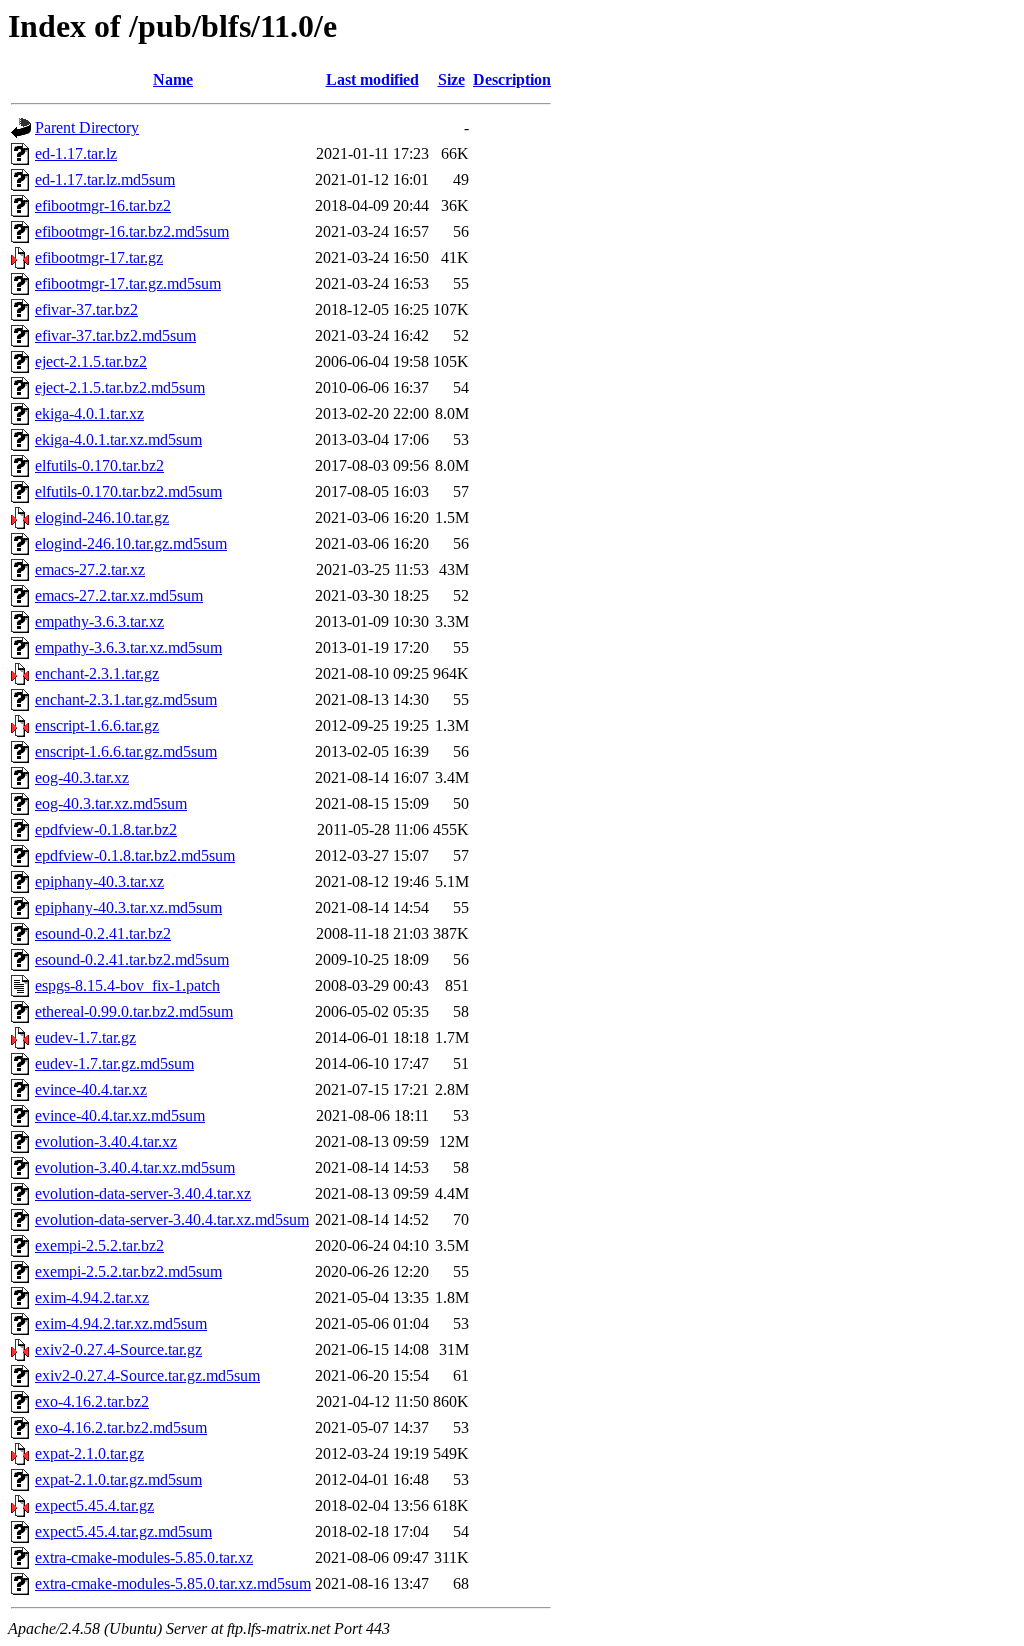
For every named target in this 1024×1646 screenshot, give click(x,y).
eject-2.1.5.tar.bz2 (91, 361)
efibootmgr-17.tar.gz (99, 257)
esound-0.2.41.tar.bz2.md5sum (132, 959)
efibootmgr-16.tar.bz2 (103, 205)
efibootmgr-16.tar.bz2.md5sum (132, 231)
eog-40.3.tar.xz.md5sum (111, 803)
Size (451, 79)
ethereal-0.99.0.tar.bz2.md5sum (134, 1011)
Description (512, 79)
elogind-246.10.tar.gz (102, 517)
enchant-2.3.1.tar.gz (97, 673)
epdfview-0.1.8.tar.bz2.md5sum (135, 855)
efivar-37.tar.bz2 (86, 309)
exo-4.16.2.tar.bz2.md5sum (121, 1427)
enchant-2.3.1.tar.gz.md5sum (126, 699)
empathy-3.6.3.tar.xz (99, 621)
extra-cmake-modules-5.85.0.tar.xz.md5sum (173, 1583)
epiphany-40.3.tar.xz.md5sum (128, 907)
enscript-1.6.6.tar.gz (97, 725)
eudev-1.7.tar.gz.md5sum (114, 1063)
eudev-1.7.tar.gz (85, 1037)
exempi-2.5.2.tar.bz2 (99, 1245)
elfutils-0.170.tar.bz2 (99, 465)
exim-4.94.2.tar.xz (92, 1297)
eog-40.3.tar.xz (82, 777)
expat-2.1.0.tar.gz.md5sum (118, 1479)
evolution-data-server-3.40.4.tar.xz (143, 1193)
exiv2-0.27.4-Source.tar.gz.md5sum (147, 1375)
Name (173, 79)
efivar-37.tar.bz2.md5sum (115, 335)
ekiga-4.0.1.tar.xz (89, 413)
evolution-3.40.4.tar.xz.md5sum (135, 1167)
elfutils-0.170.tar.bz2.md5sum (128, 491)
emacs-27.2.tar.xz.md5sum (119, 595)
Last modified (372, 79)
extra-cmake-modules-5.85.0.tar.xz (144, 1557)
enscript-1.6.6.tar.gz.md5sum (126, 751)
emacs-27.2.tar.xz (90, 569)
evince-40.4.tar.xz (91, 1089)
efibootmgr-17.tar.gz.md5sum (128, 283)
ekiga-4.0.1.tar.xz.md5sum (118, 439)
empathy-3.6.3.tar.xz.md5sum (128, 647)
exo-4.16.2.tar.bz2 (92, 1401)
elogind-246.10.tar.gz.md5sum (131, 543)
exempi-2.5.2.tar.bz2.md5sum (128, 1271)
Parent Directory (87, 127)
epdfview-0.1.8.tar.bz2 (106, 829)
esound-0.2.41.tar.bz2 (103, 933)
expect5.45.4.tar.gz (94, 1505)
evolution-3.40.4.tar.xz (106, 1141)
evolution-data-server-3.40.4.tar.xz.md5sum (172, 1219)
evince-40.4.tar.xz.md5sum (120, 1115)
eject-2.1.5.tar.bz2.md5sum (120, 387)
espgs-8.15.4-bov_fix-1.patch (127, 985)
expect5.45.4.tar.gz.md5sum (123, 1531)
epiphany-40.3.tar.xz (99, 881)
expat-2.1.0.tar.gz (89, 1453)
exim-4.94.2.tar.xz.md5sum (121, 1323)
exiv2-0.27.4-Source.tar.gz (118, 1349)
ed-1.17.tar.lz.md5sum (105, 179)
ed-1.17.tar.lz (76, 153)
